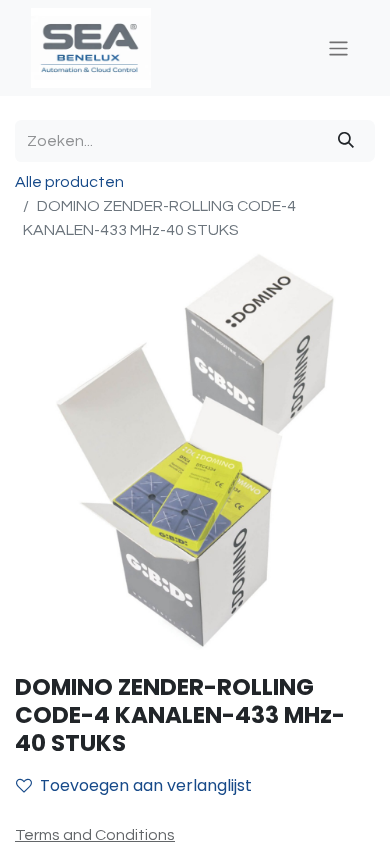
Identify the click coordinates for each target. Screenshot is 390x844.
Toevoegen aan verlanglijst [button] (146, 785)
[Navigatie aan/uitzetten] (338, 47)
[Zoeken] (346, 141)
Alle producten (69, 182)
